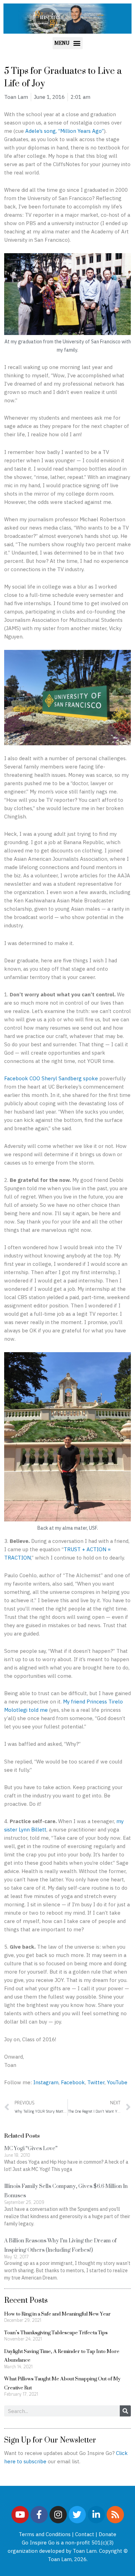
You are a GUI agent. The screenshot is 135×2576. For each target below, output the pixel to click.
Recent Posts (26, 2300)
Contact (85, 2534)
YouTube (117, 2082)
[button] (68, 43)
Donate (107, 2534)
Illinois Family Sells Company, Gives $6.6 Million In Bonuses (66, 2191)
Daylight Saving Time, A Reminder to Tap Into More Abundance (62, 2356)
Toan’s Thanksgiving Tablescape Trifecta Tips (56, 2332)
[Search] (125, 2411)
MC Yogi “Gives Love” (31, 2148)
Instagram (46, 2082)
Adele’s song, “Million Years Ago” (65, 131)
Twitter (96, 2082)
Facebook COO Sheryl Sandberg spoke (51, 1078)
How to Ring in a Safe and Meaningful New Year (57, 2314)
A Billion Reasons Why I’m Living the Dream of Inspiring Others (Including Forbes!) (60, 2245)
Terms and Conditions (45, 2534)
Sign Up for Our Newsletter (50, 2440)
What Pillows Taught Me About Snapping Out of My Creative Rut (62, 2383)
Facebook (73, 2082)
